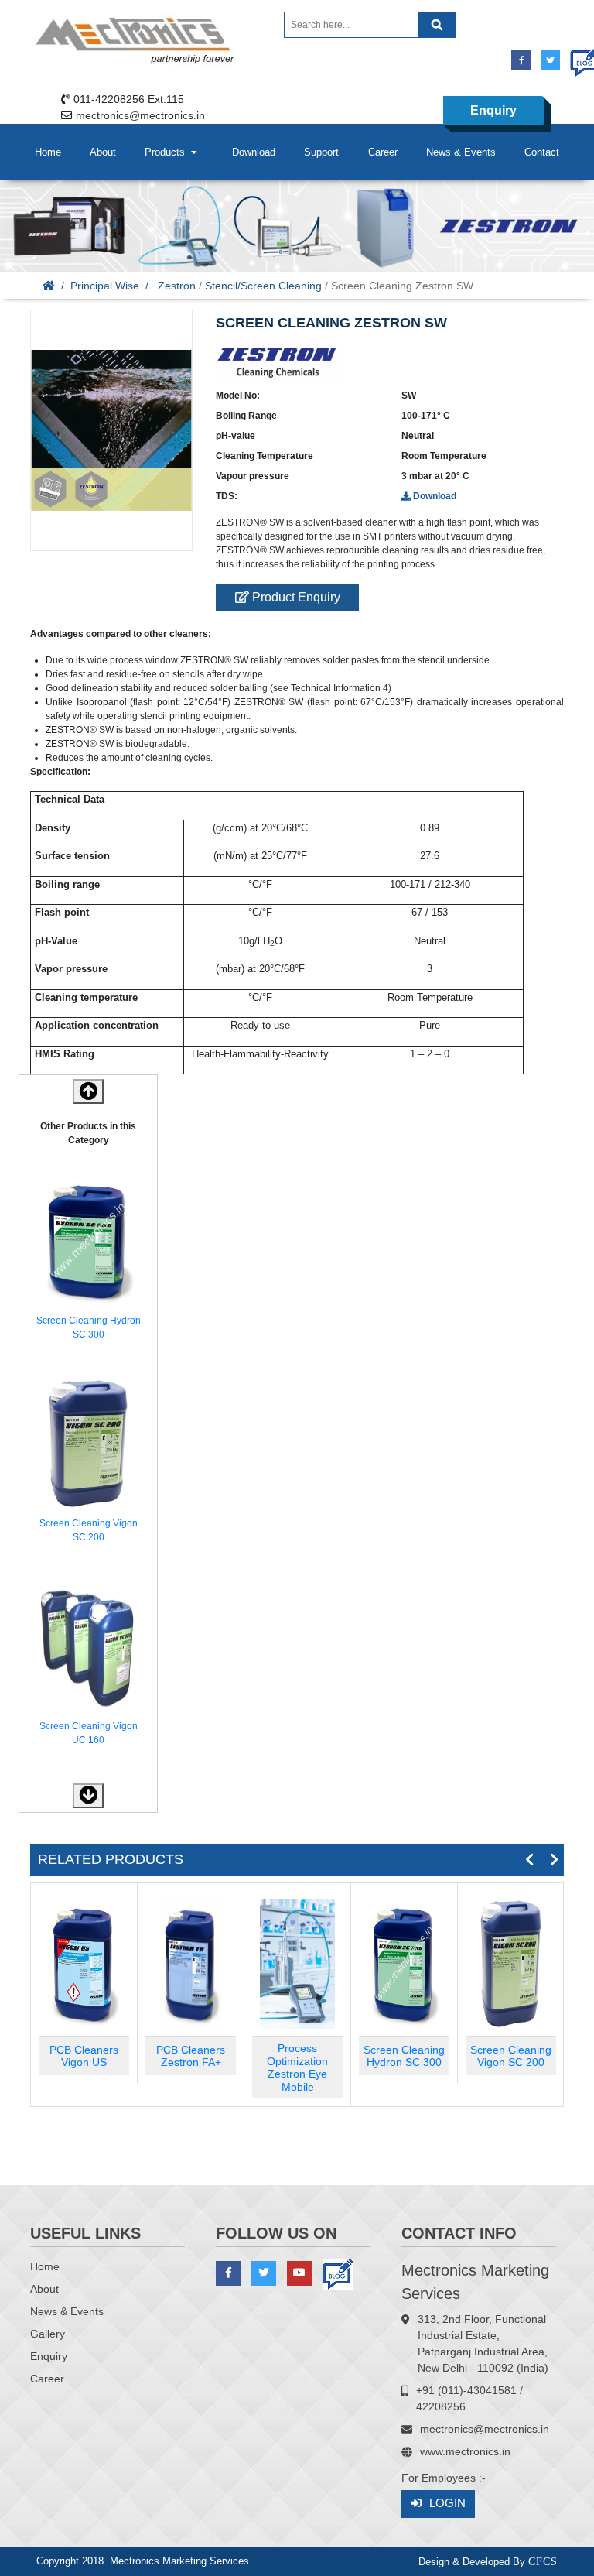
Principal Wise (105, 286)
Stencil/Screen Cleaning (263, 286)
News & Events (461, 152)
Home (48, 152)
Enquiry (493, 110)
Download (254, 152)
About (103, 152)
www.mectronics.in (465, 2451)
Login (447, 2503)
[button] (88, 1796)
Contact (542, 152)
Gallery (48, 2334)
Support (321, 152)
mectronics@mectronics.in (140, 115)
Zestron (177, 286)
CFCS (543, 2562)
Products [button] (168, 152)
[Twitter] (550, 60)
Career (383, 152)
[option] (88, 1261)
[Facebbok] (521, 60)
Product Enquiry (295, 597)
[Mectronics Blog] (580, 55)
